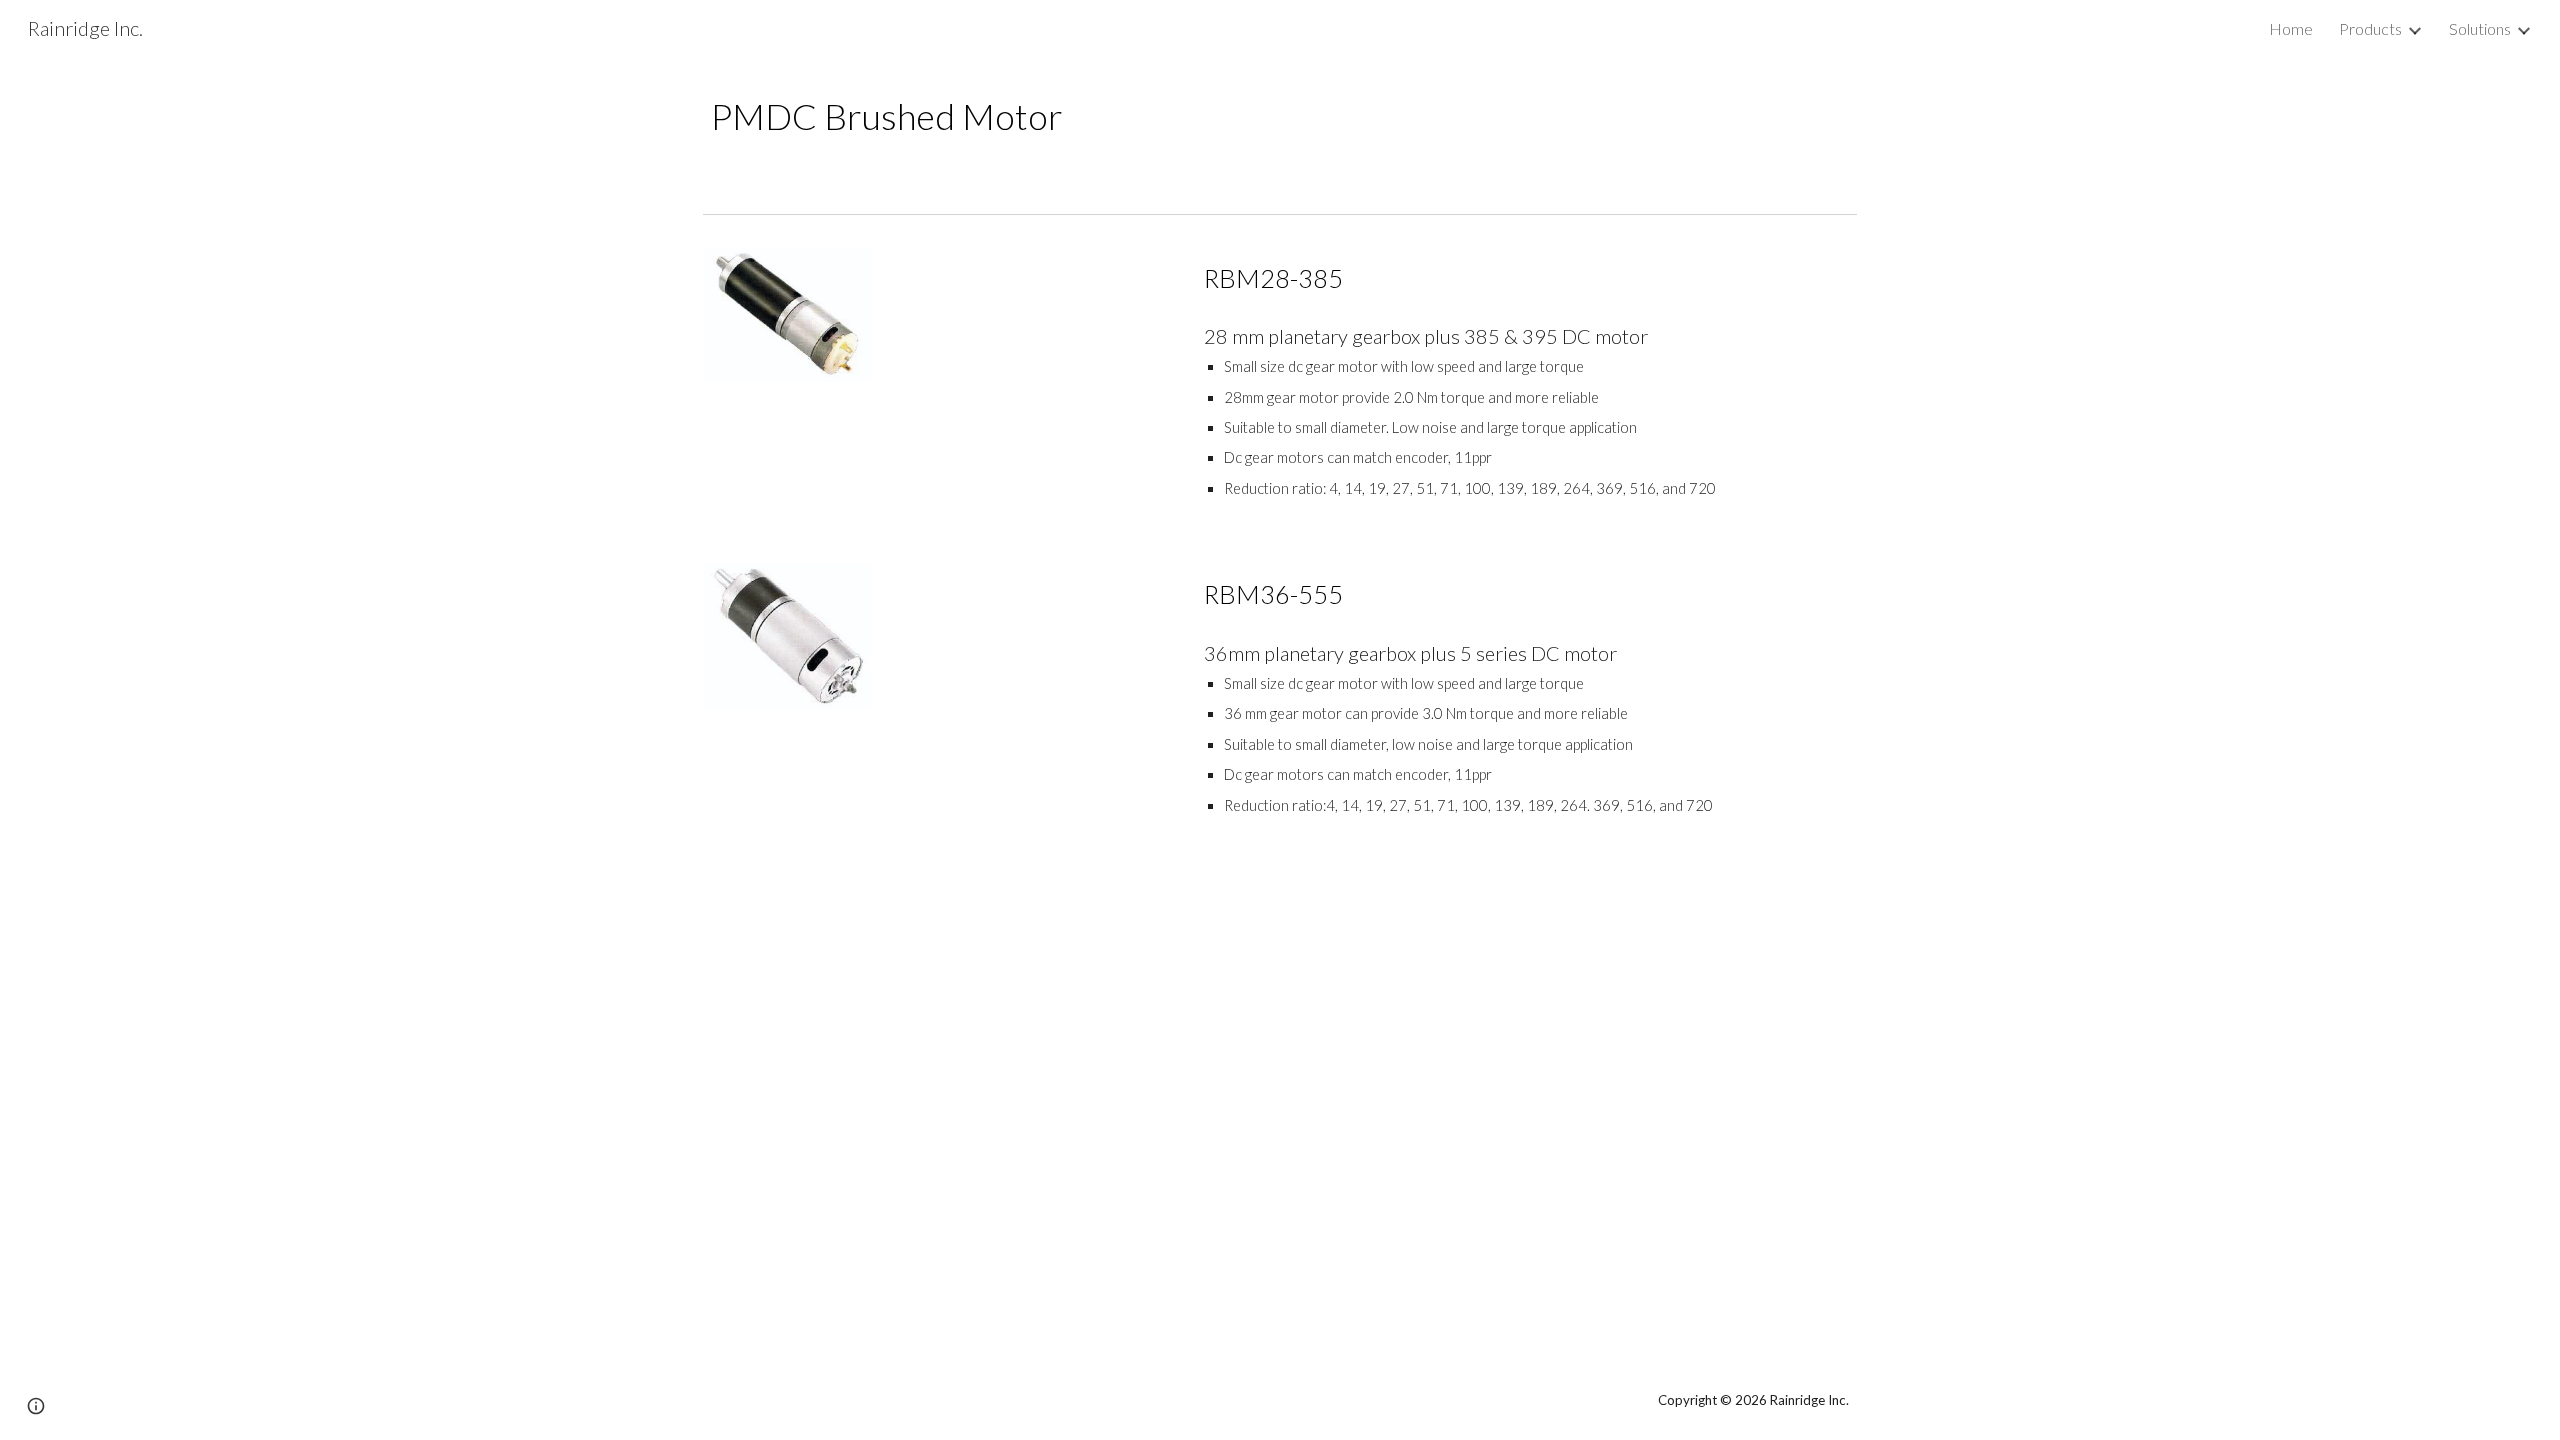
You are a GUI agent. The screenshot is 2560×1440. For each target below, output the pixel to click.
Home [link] (2291, 28)
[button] (36, 1406)
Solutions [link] (2480, 28)
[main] (1280, 116)
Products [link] (2370, 28)
